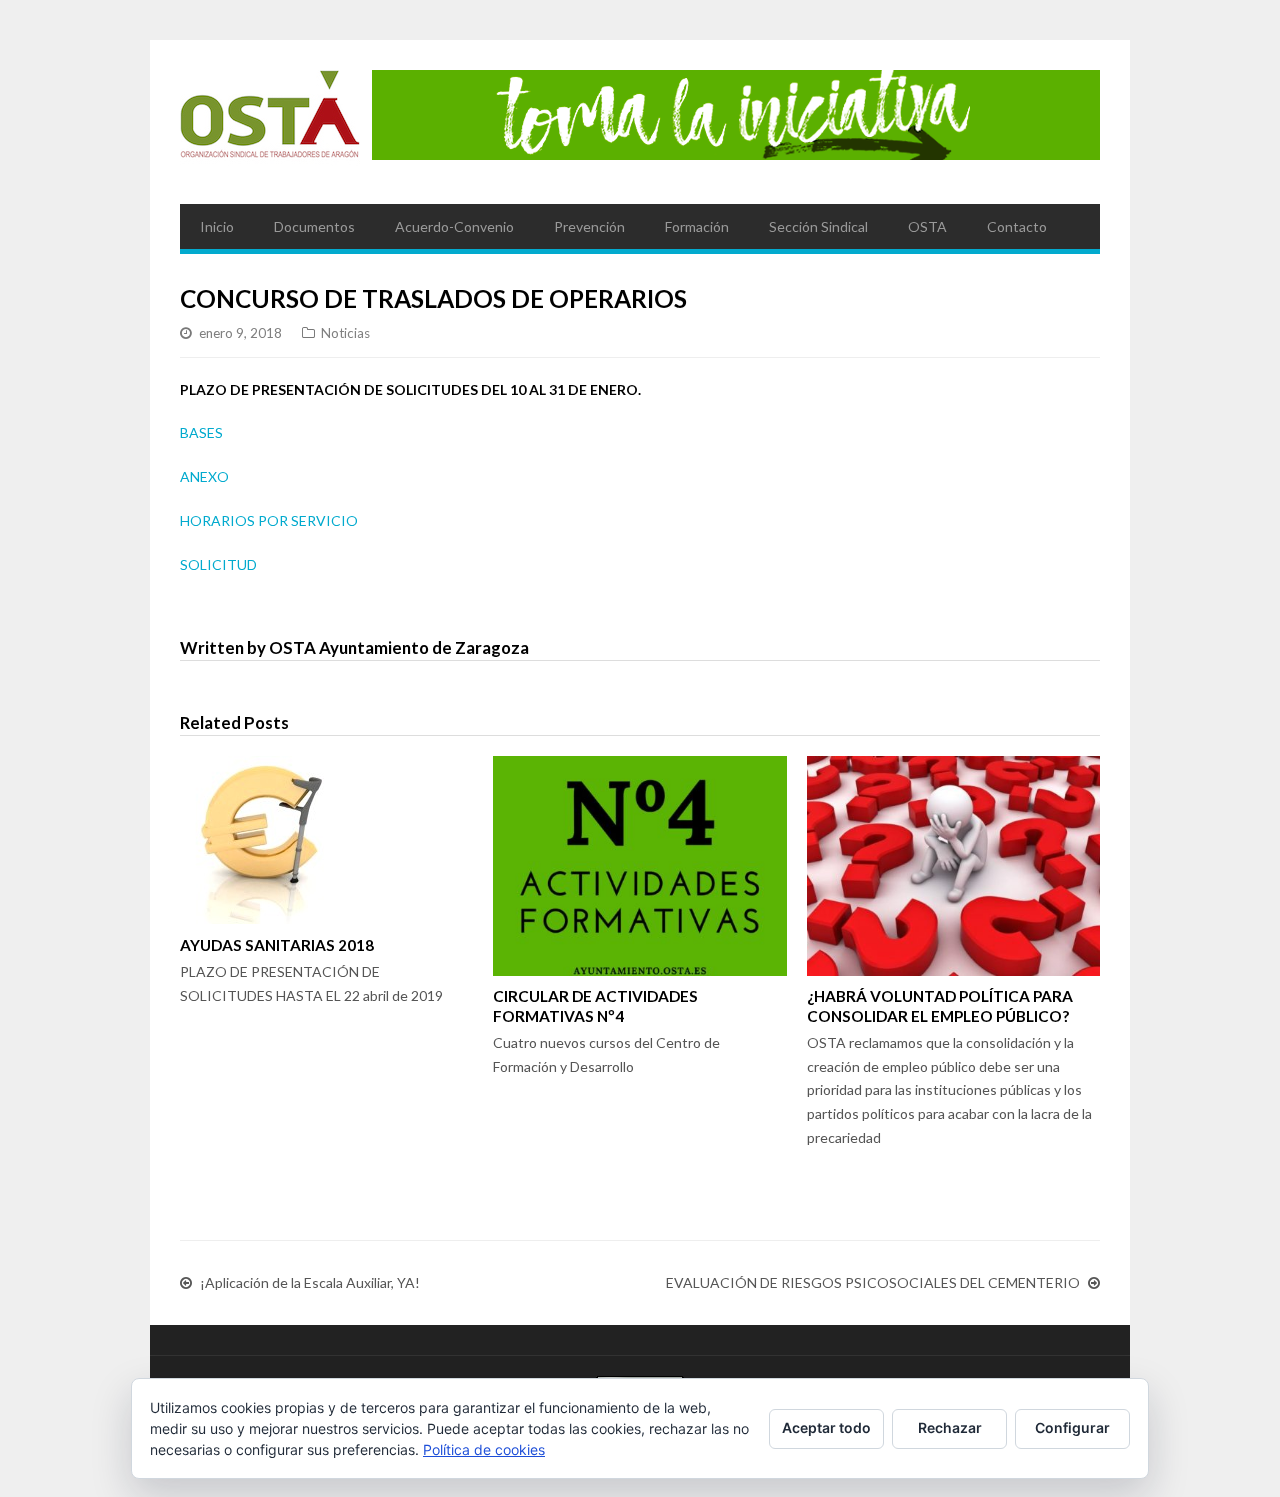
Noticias (345, 333)
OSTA (927, 226)
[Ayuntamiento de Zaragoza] (270, 122)
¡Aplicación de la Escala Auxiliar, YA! (310, 1282)
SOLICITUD (218, 564)
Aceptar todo (826, 1427)
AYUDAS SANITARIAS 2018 (277, 945)
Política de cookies (484, 1449)
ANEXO (204, 476)
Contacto (1017, 226)
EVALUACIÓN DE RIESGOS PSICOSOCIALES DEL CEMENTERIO (873, 1282)
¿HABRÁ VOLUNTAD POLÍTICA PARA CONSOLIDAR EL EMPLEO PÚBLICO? (940, 1006)
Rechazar (950, 1427)
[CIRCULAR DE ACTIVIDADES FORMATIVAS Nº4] (639, 866)
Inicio (217, 226)
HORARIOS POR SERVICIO (269, 520)
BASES (201, 432)
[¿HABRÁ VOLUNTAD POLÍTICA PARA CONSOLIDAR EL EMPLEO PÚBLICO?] (953, 866)
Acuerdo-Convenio (454, 226)
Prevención (589, 226)
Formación (697, 226)
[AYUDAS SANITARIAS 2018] (326, 840)
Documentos (314, 226)
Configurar (1072, 1427)
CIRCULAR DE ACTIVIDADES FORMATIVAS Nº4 (595, 1006)
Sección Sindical (818, 226)
